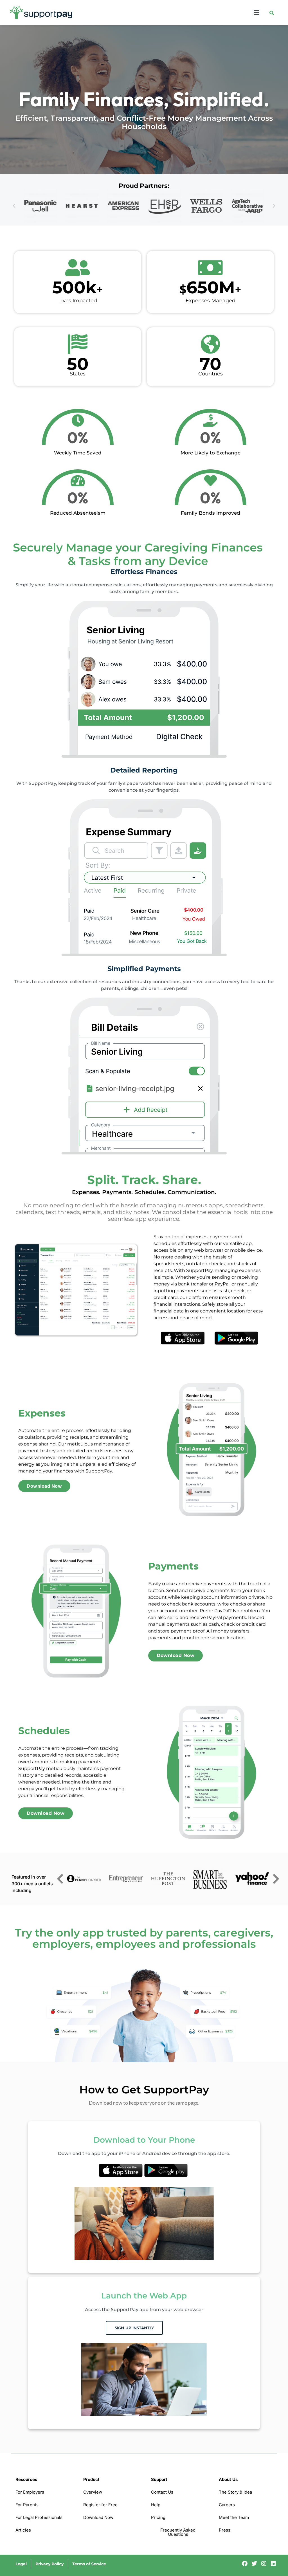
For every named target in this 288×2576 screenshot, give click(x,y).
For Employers (30, 2492)
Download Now (98, 2517)
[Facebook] (245, 2564)
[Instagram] (264, 2564)
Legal (21, 2564)
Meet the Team (234, 2517)
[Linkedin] (273, 2564)
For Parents (27, 2505)
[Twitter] (254, 2564)
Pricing (158, 2517)
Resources (26, 2479)
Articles (23, 2530)
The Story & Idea (235, 2492)
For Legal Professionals (39, 2517)
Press (225, 2530)
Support (159, 2479)
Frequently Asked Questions (178, 2532)
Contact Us (162, 2492)
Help (156, 2505)
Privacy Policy (49, 2564)
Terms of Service (89, 2564)
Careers (227, 2505)
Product (91, 2479)
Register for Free (100, 2505)
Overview (93, 2492)
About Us (228, 2479)
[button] (180, 13)
